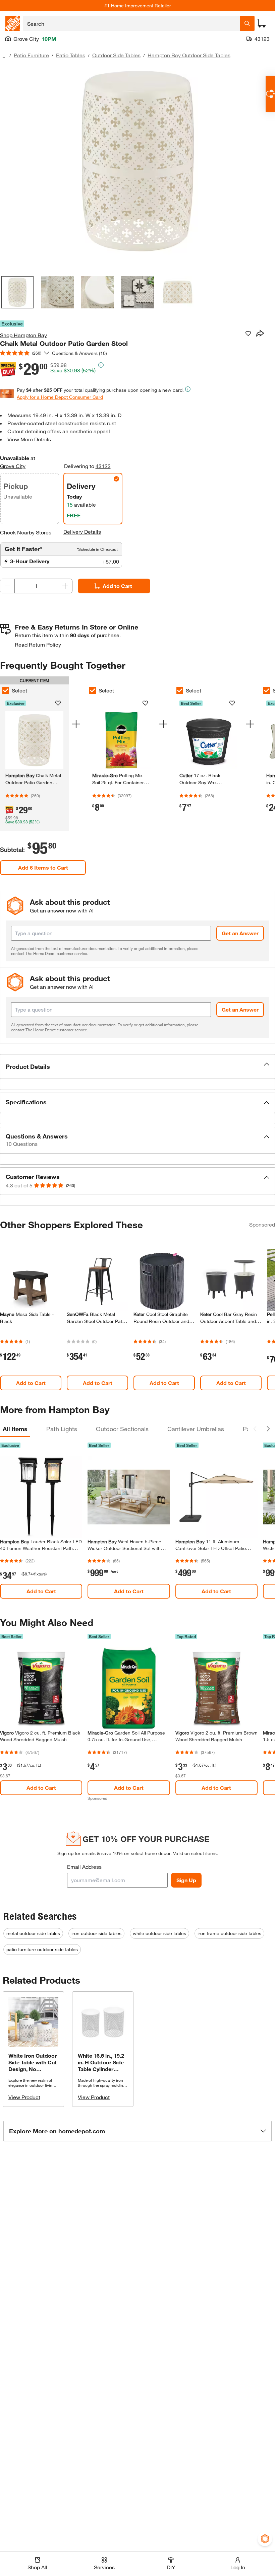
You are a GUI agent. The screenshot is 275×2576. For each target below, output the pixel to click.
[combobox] (131, 23)
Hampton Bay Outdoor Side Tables (189, 55)
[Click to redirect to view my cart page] (262, 23)
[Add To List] (248, 334)
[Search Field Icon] (247, 23)
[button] (137, 1066)
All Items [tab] (15, 1429)
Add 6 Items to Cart (43, 867)
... (3, 56)
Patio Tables (71, 55)
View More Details (29, 439)
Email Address (84, 1867)
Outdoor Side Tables (116, 55)
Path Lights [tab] (62, 1429)
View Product (24, 2097)
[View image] (17, 292)
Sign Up (186, 1880)
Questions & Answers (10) (79, 353)
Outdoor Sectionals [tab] (122, 1429)
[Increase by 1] (65, 586)
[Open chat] (270, 94)
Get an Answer (240, 933)
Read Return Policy (38, 644)
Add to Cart (117, 586)
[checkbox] (93, 690)
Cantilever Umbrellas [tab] (196, 1429)
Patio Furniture (31, 55)
